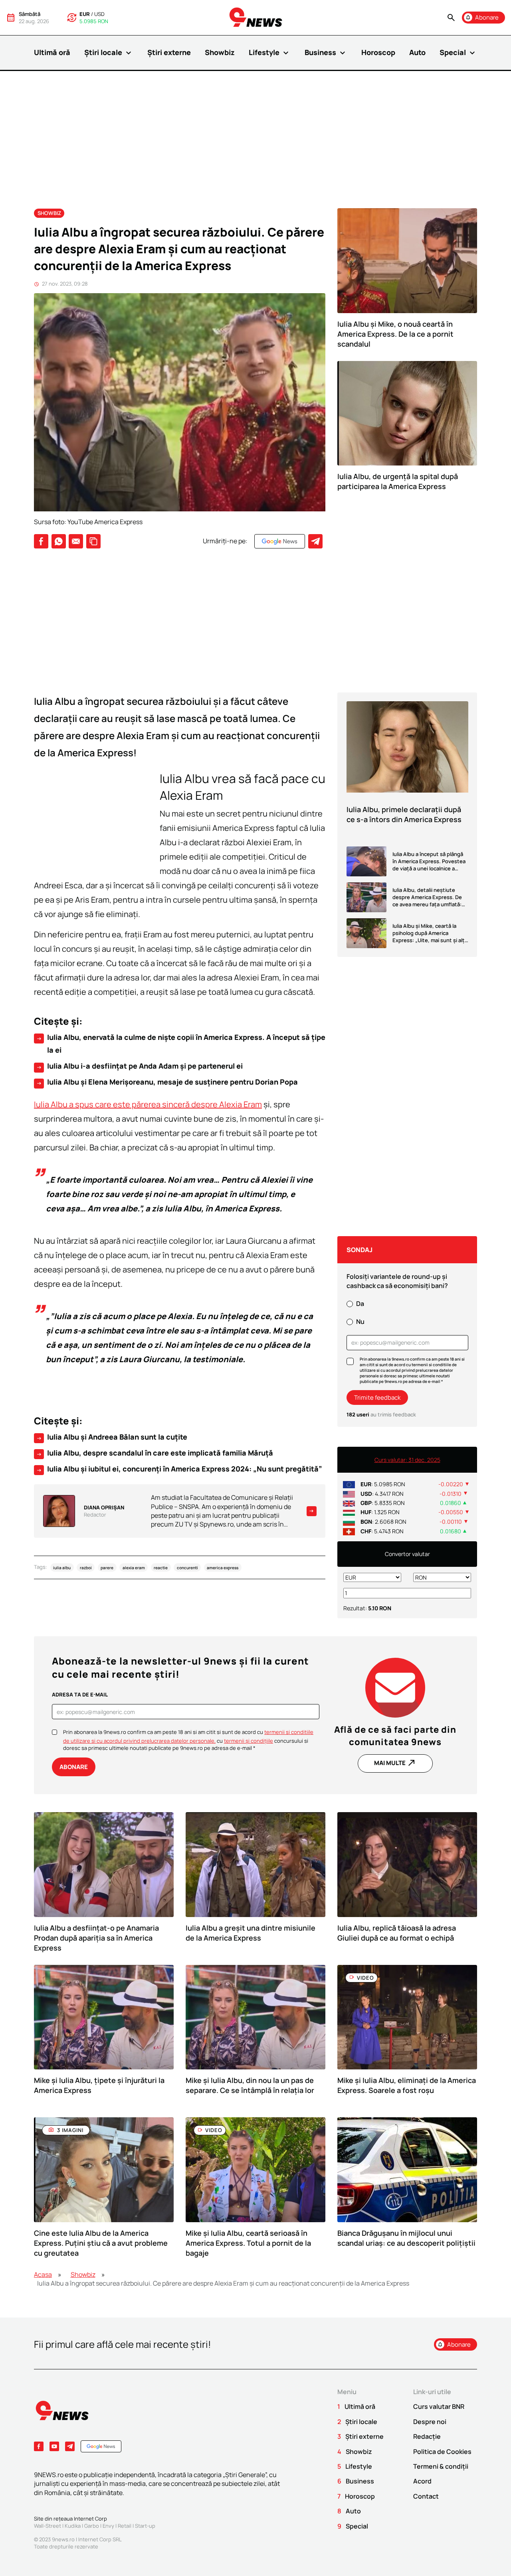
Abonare (74, 1767)
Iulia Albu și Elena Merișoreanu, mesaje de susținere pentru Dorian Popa (167, 1082)
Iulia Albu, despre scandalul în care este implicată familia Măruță (154, 1453)
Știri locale (109, 53)
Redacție (427, 2436)
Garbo (92, 2526)
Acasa (43, 2274)
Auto (417, 52)
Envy (108, 2526)
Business (326, 53)
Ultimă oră (52, 52)
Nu (360, 1322)
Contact (426, 2496)
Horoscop (378, 52)
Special (458, 53)
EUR (85, 14)
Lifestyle (270, 53)
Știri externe (169, 52)
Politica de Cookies (442, 2452)
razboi (86, 1567)
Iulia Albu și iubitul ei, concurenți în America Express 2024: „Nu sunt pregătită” (179, 1469)
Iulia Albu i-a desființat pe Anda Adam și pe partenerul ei (139, 1066)
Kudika (73, 2526)
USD (99, 14)
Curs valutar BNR (439, 2406)
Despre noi (430, 2422)
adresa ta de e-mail (80, 1694)
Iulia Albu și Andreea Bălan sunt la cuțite (112, 1437)
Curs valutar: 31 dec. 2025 (407, 1460)
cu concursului (260, 1741)
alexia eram (134, 1567)
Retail (125, 2526)
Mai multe (395, 1763)
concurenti (187, 1567)
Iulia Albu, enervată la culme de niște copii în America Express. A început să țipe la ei (181, 1043)
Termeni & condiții (441, 2466)
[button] (451, 18)
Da (360, 1304)
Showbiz (220, 52)
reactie (161, 1567)
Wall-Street (48, 2526)
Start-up (145, 2526)
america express (223, 1567)
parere (107, 1567)
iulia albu (62, 1567)
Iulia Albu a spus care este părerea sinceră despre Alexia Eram (148, 1104)
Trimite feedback (377, 1397)
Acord (422, 2481)
